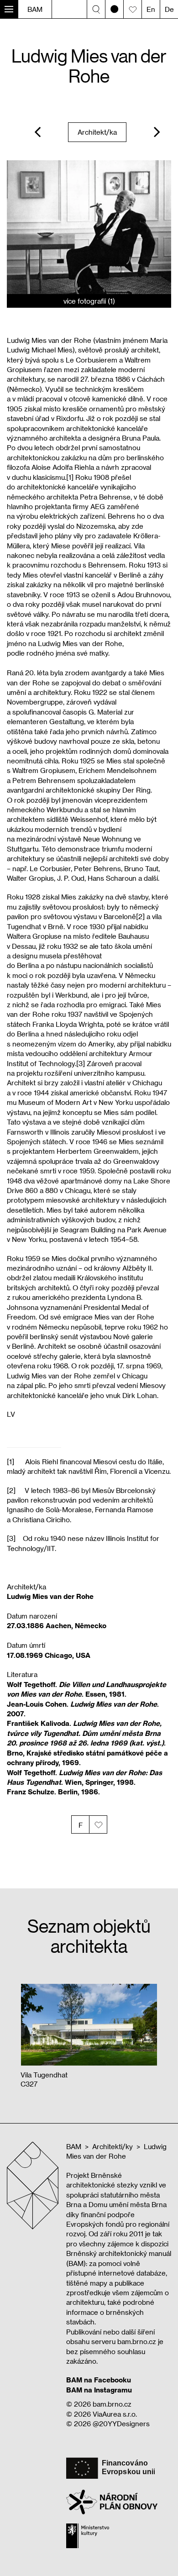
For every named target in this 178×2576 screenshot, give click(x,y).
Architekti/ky (113, 2146)
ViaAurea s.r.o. (115, 2414)
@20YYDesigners (121, 2424)
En (151, 9)
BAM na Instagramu (99, 2390)
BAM (35, 9)
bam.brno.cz (112, 2404)
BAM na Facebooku (99, 2380)
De (169, 9)
